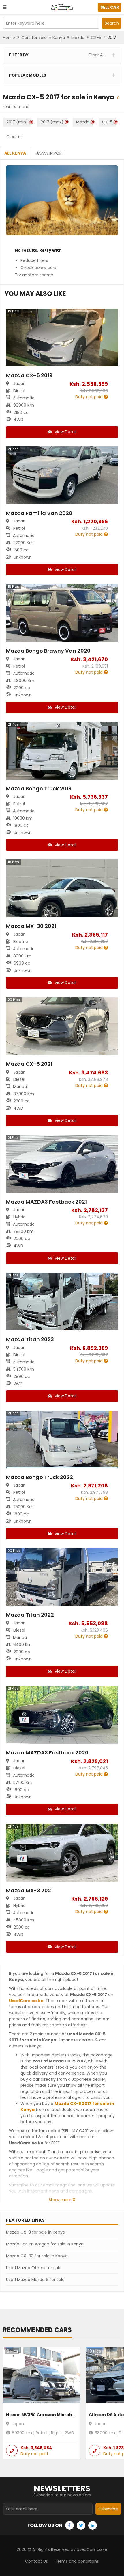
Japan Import (50, 153)
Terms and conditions (77, 2561)
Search (112, 23)
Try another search (34, 275)
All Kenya (15, 153)
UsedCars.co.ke (26, 2001)
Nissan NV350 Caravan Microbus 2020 (48, 2415)
